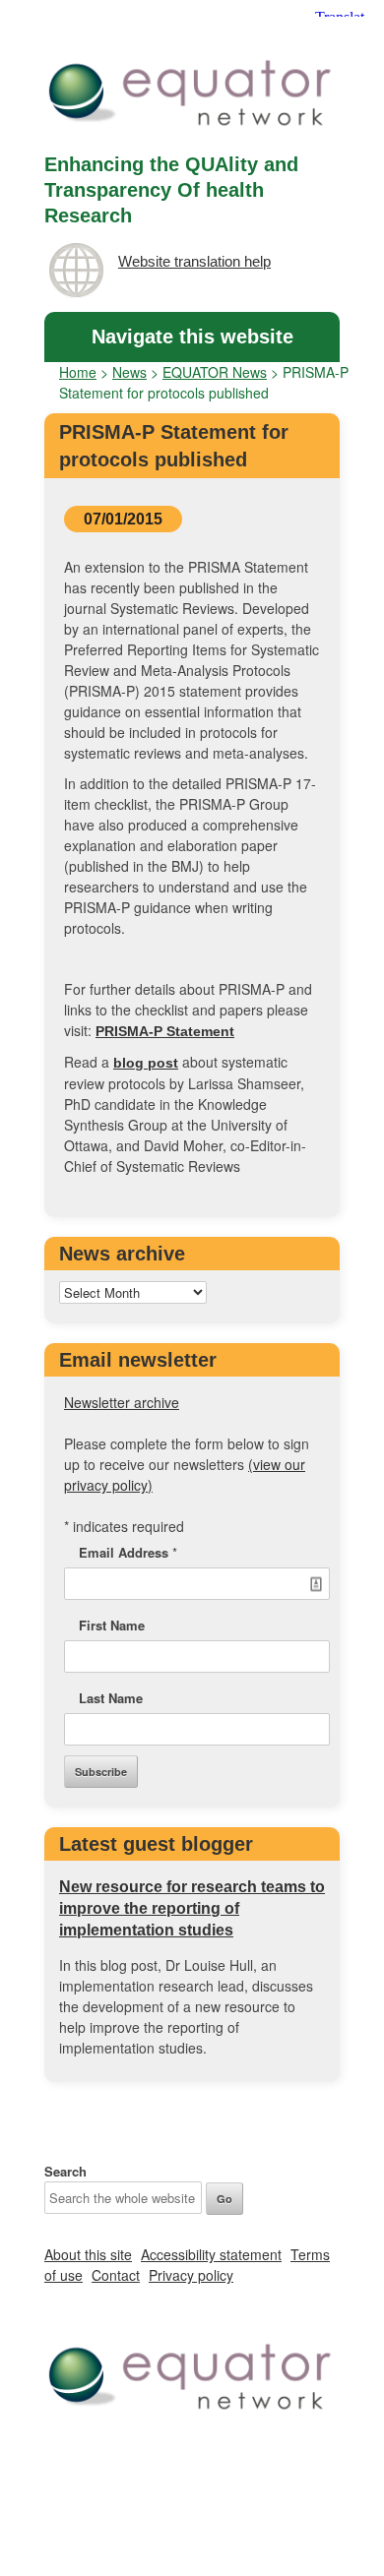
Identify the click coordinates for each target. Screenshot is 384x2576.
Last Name (111, 1698)
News (129, 372)
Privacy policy (191, 2275)
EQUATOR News (215, 372)
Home (78, 372)
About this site (88, 2254)
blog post (146, 1063)
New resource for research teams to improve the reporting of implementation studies (192, 1908)
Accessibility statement (211, 2254)
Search (65, 2171)
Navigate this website (192, 337)
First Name (112, 1625)
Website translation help (194, 261)
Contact (116, 2275)
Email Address (128, 1552)
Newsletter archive (122, 1402)
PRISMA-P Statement (165, 1031)
